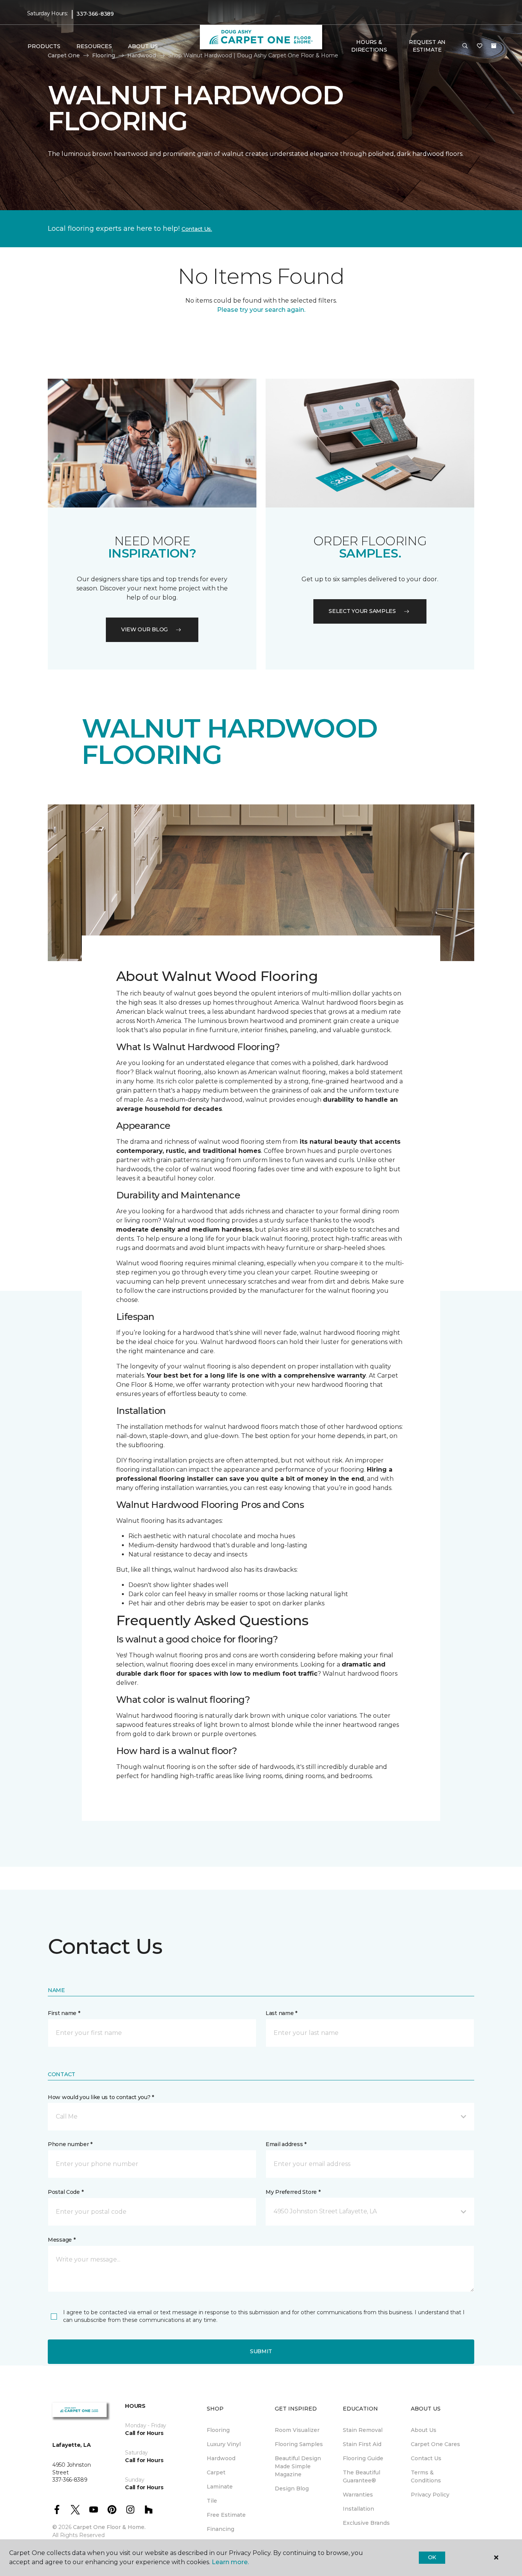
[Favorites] (480, 46)
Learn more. (230, 2562)
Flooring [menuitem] (218, 2430)
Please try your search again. (261, 310)
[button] (465, 46)
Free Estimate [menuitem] (226, 2515)
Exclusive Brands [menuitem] (366, 2523)
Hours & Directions (369, 46)
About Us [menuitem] (424, 2430)
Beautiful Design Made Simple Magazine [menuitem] (298, 2466)
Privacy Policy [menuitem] (430, 2495)
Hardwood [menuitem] (221, 2458)
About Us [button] (143, 46)
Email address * (286, 2144)
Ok (432, 2557)
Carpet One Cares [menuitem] (435, 2444)
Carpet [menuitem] (216, 2472)
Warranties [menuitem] (358, 2495)
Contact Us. (197, 229)
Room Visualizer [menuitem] (297, 2430)
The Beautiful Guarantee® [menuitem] (362, 2476)
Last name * (281, 2013)
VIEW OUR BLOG (144, 629)
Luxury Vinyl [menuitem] (224, 2444)
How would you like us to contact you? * (101, 2097)
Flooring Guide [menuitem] (363, 2458)
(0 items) (494, 46)
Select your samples (362, 611)
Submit (261, 2351)
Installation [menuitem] (358, 2509)
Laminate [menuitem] (220, 2487)
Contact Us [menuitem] (426, 2458)
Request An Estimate (427, 46)
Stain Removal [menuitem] (363, 2430)
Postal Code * (66, 2192)
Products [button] (44, 46)
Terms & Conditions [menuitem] (426, 2476)
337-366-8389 (95, 14)
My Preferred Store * (293, 2192)
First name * (64, 2013)
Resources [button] (94, 46)
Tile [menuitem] (212, 2501)
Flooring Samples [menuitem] (299, 2444)
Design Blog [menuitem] (292, 2488)
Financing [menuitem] (220, 2529)
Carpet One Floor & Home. (109, 2527)
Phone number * (70, 2144)
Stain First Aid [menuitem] (362, 2444)
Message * (62, 2240)
